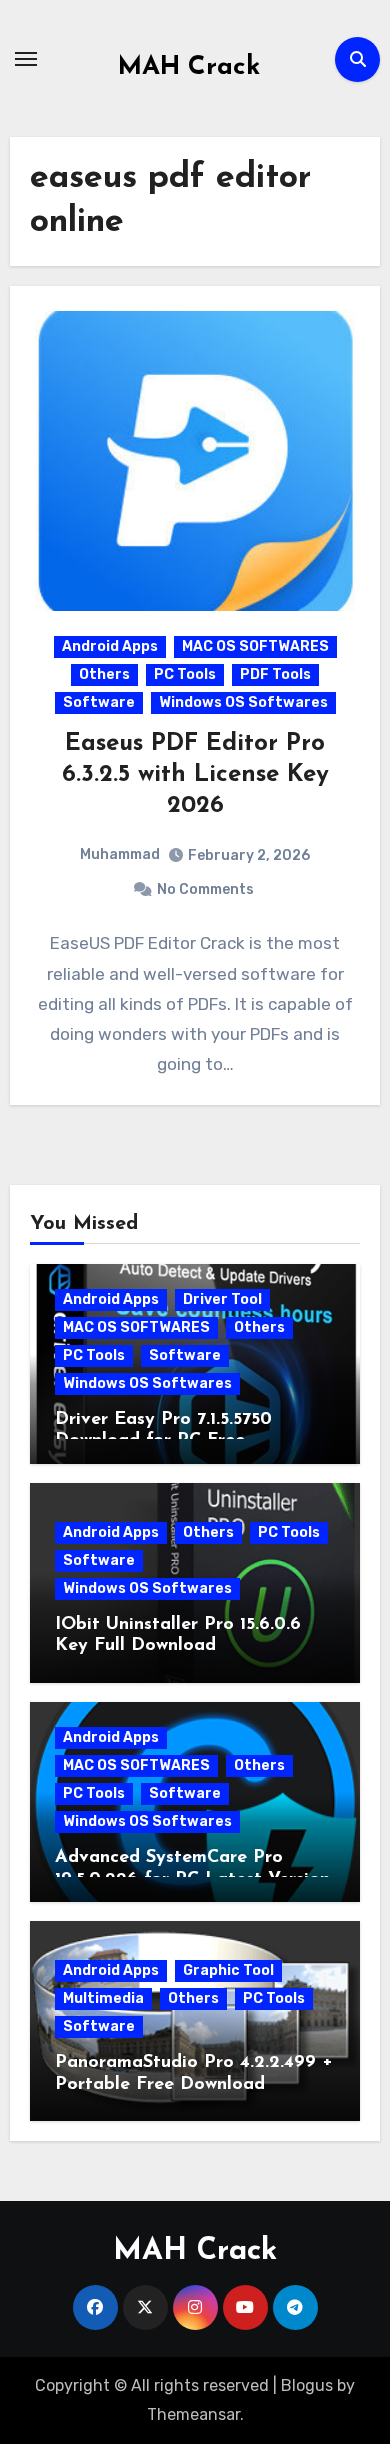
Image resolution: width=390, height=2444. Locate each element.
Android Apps (110, 646)
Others (104, 674)
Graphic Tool (228, 1970)
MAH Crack (189, 67)
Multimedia (103, 1998)
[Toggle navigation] (26, 59)
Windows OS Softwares (243, 702)
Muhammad (120, 854)
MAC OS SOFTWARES (255, 646)
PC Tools (185, 674)
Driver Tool (222, 1299)
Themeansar (193, 2414)
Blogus (307, 2385)
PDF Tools (275, 674)
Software (99, 702)
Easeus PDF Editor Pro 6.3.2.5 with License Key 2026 (195, 775)
